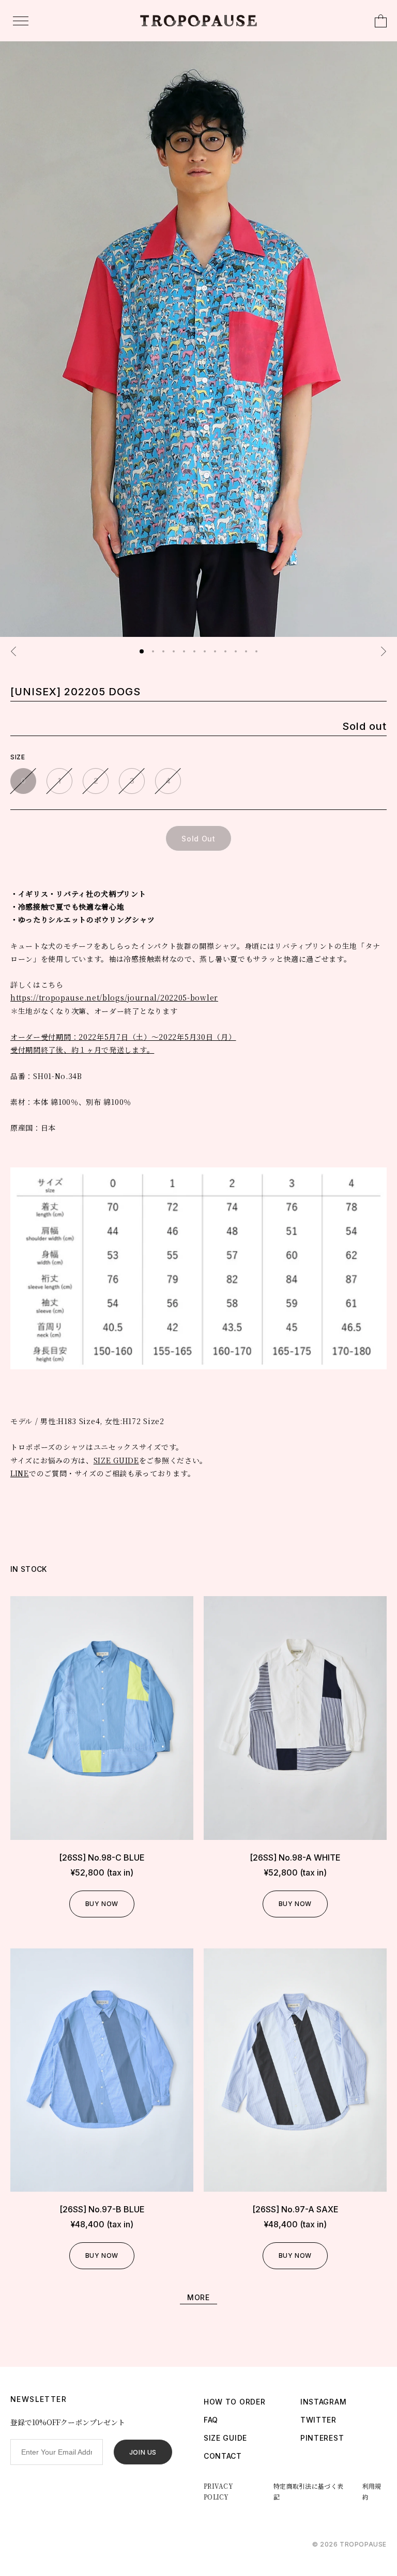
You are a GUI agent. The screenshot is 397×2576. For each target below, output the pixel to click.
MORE (198, 2297)
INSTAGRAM (323, 2402)
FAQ (211, 2420)
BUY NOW (102, 1904)
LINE (20, 1473)
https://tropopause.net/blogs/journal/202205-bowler (114, 997)
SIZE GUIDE (116, 1460)
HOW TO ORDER (234, 2402)
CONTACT (223, 2456)
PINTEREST (322, 2438)
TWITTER (318, 2420)
